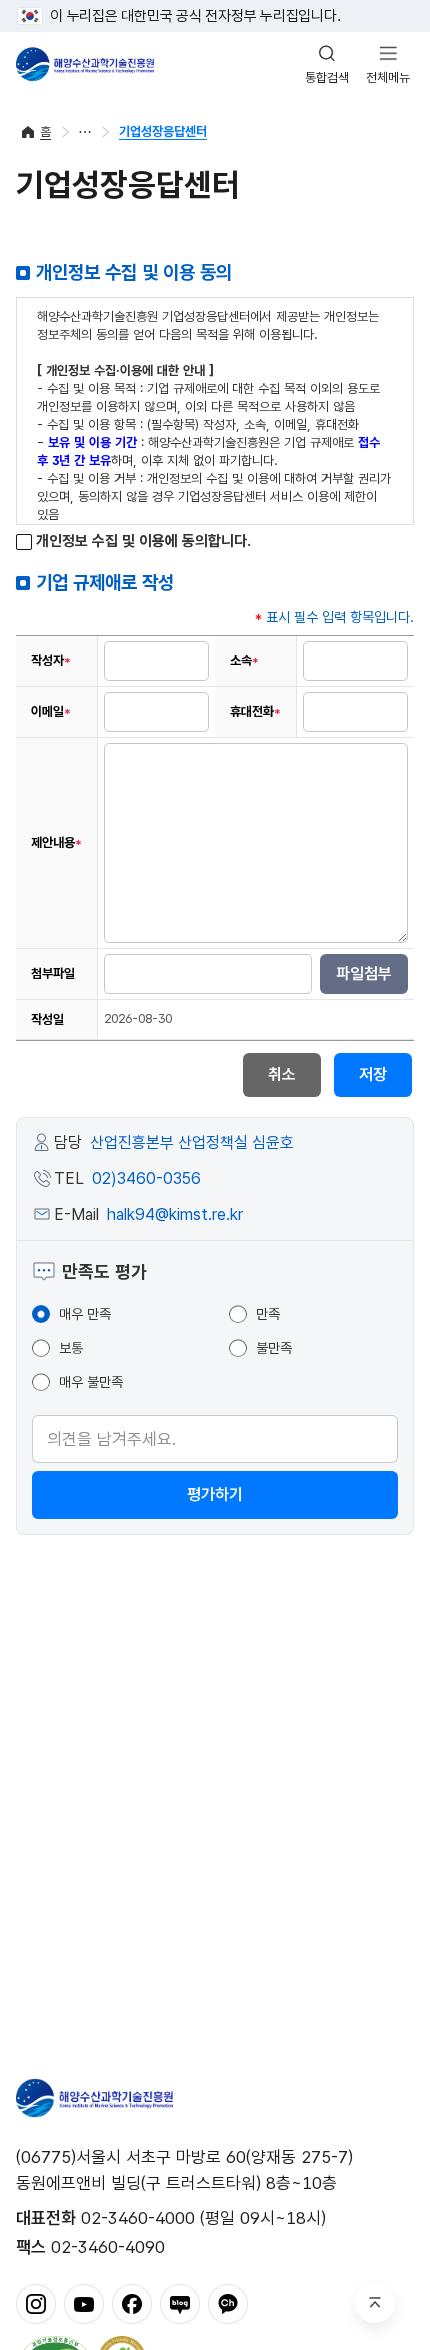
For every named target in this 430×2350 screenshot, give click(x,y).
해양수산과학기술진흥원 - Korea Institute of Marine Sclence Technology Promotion (85, 64)
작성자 (51, 660)
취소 (282, 1074)
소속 (244, 660)
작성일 (47, 1019)
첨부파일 (53, 973)
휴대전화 (255, 711)
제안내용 (56, 842)
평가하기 (215, 1494)
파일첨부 (364, 973)
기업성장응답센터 (163, 131)
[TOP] (375, 2303)
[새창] (36, 2303)
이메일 (51, 711)
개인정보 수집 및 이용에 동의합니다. (141, 541)
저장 (373, 1074)
